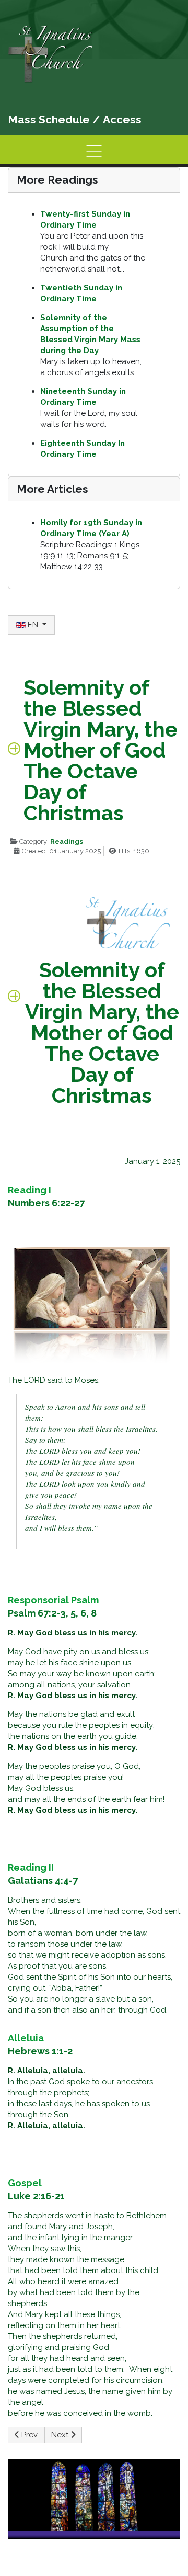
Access (122, 120)
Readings (67, 841)
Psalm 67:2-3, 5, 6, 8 (52, 1613)
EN (33, 625)
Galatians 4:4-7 (43, 1880)
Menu (94, 151)
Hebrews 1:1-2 (40, 2051)
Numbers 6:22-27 (46, 1203)
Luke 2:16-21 (36, 2196)
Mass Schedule (49, 120)
